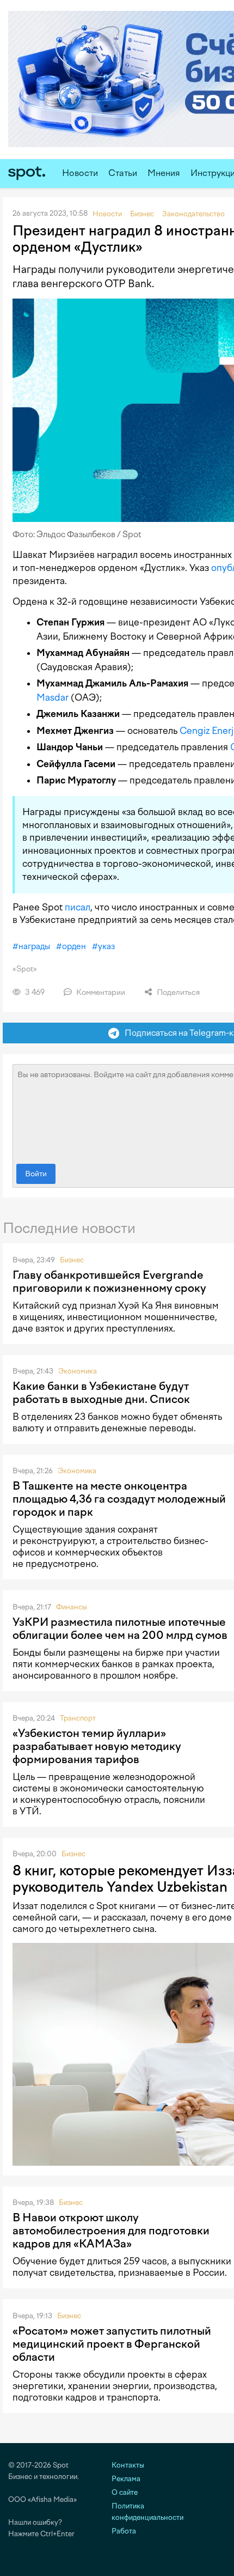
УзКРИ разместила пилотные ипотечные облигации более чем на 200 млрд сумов (120, 1629)
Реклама (126, 2479)
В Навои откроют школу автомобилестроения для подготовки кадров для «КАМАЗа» (111, 2231)
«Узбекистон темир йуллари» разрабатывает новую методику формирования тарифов (97, 1746)
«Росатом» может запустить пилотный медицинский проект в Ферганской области (112, 2344)
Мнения (164, 173)
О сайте (125, 2492)
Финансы (72, 1607)
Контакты (128, 2465)
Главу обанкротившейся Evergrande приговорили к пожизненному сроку (109, 1281)
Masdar (53, 697)
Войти (36, 1174)
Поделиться (177, 992)
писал (78, 907)
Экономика (78, 1371)
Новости (80, 173)
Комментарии (100, 992)
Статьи (123, 173)
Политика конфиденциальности (147, 2512)
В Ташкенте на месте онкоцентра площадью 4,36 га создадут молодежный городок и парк (119, 1499)
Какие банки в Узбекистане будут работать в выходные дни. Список (101, 1393)
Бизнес (72, 1260)
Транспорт (78, 1718)
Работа (124, 2531)
